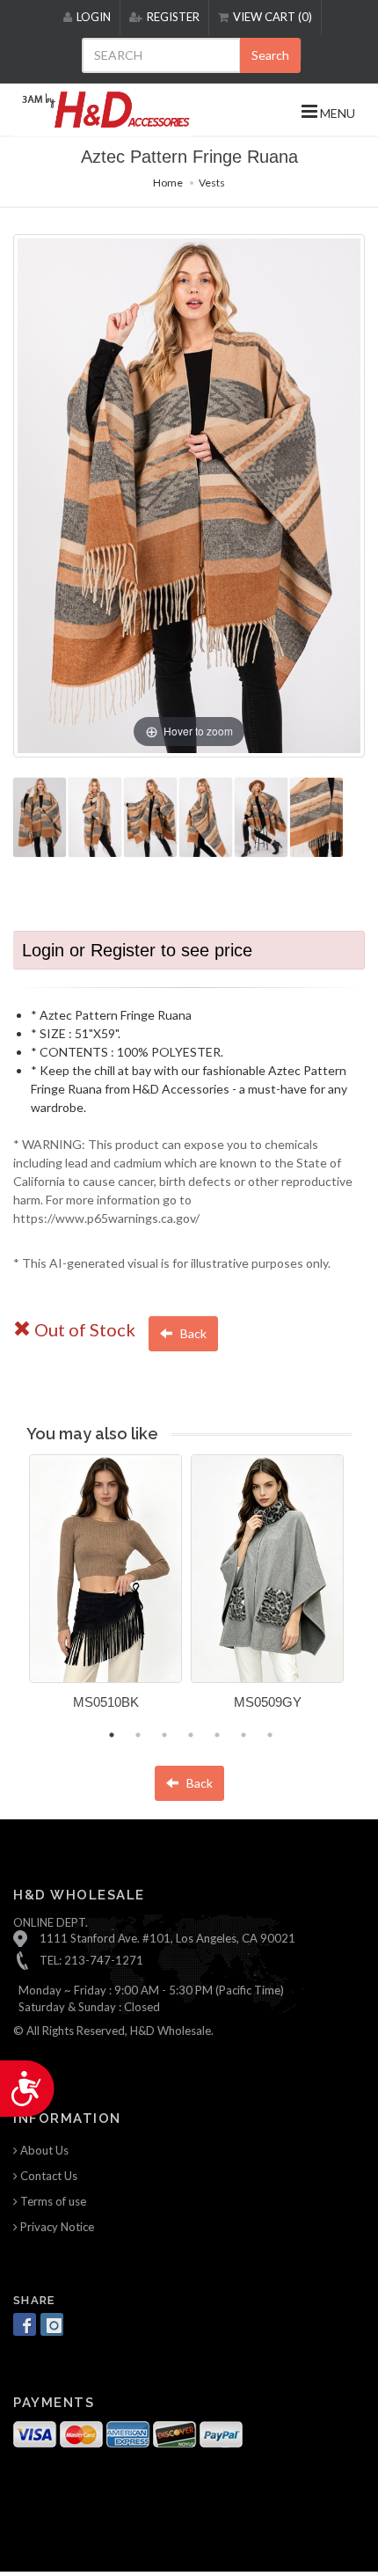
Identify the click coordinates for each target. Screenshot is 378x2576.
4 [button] (191, 1735)
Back (192, 1333)
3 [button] (164, 1735)
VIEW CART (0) (273, 17)
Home (168, 183)
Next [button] (365, 1592)
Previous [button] (16, 1592)
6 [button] (244, 1735)
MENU (336, 113)
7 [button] (270, 1735)
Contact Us (47, 2176)
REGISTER (173, 17)
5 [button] (217, 1735)
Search (270, 55)
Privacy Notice (56, 2227)
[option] (105, 1588)
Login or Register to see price (137, 950)
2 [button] (138, 1735)
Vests (212, 183)
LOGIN (94, 17)
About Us (43, 2150)
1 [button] (112, 1735)
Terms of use (52, 2201)
